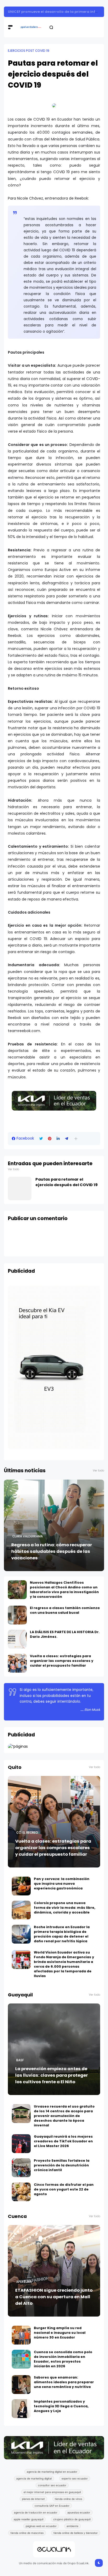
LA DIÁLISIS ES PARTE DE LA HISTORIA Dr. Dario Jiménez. (65, 1634)
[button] (76, 1139)
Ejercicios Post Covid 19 (29, 51)
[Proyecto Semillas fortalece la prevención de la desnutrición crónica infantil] (21, 2168)
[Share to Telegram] (67, 1139)
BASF (20, 2060)
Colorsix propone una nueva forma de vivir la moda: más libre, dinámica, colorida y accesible (65, 1908)
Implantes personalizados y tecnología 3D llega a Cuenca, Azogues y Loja (61, 2406)
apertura (24, 2282)
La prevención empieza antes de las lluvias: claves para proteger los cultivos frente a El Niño (52, 2075)
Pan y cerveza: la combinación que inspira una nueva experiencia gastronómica (62, 1884)
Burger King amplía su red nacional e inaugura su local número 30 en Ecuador (60, 2333)
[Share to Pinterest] (50, 1139)
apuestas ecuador (79, 2512)
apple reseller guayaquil (28, 2519)
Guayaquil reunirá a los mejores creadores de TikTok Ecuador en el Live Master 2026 (63, 2141)
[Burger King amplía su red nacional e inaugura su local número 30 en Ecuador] (21, 2335)
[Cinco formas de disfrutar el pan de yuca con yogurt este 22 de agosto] (21, 2192)
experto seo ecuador (75, 2478)
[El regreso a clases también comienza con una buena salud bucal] (17, 1615)
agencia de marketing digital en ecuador (52, 2472)
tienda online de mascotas (27, 2533)
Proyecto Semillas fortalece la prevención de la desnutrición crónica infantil (62, 2165)
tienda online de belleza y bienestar (76, 2533)
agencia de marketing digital (34, 2478)
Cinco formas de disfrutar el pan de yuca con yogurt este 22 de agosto (64, 2189)
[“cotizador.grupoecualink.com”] (18, 1746)
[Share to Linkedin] (58, 1139)
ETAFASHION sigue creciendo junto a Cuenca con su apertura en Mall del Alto (54, 2297)
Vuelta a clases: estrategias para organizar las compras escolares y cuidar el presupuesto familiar (62, 1661)
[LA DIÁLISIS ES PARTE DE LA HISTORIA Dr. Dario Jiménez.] (17, 1639)
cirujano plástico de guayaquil (72, 2519)
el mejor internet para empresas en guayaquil (52, 2492)
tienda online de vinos (68, 2499)
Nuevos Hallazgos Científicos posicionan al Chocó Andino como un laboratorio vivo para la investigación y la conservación (64, 1590)
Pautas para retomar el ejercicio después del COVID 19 (66, 1182)
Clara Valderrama (28, 1536)
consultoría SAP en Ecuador (52, 2506)
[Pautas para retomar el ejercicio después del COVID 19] (20, 1188)
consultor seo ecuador (52, 2485)
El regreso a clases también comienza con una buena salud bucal (65, 1610)
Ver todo (13, 1169)
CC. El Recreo (27, 1833)
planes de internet (33, 2499)
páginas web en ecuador (41, 2526)
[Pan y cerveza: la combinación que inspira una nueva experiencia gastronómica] (21, 1886)
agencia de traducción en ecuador (36, 2512)
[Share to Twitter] (41, 1139)
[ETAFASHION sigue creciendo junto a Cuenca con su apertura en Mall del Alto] (54, 2271)
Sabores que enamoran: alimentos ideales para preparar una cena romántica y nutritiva (64, 2382)
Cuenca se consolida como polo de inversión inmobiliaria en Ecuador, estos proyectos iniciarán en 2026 (63, 2359)
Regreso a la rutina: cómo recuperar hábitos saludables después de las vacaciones (52, 1551)
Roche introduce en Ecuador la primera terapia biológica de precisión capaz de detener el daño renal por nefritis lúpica (62, 1934)
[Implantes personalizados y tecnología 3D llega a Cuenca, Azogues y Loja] (21, 2409)
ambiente (72, 2526)
